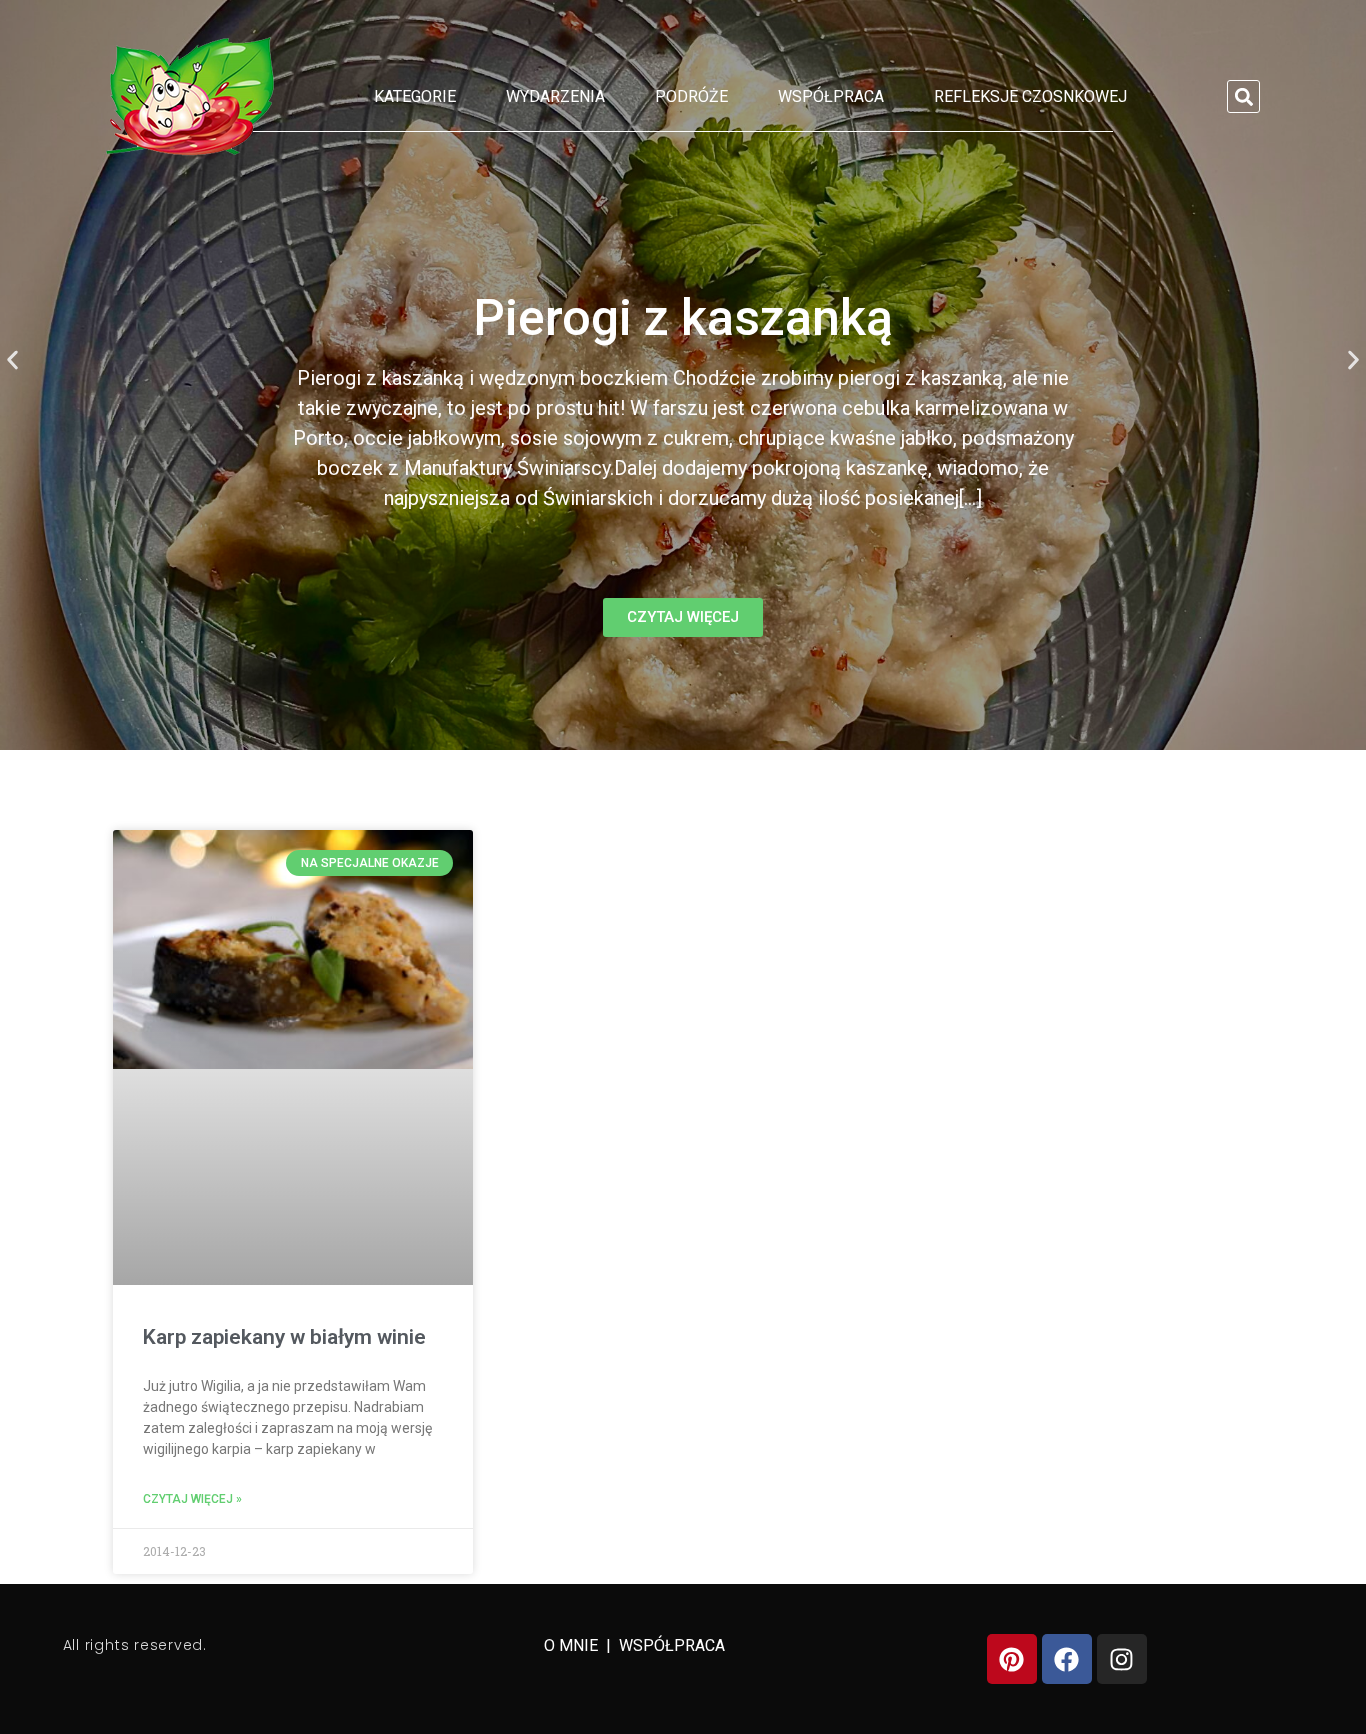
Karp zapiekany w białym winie (284, 1337)
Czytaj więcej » (192, 1499)
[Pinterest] (1012, 1659)
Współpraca (831, 96)
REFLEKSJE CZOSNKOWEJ (1030, 96)
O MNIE (573, 1645)
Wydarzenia (555, 96)
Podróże (691, 96)
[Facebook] (1067, 1659)
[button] (1243, 96)
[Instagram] (1122, 1659)
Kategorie (415, 96)
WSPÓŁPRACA (672, 1645)
